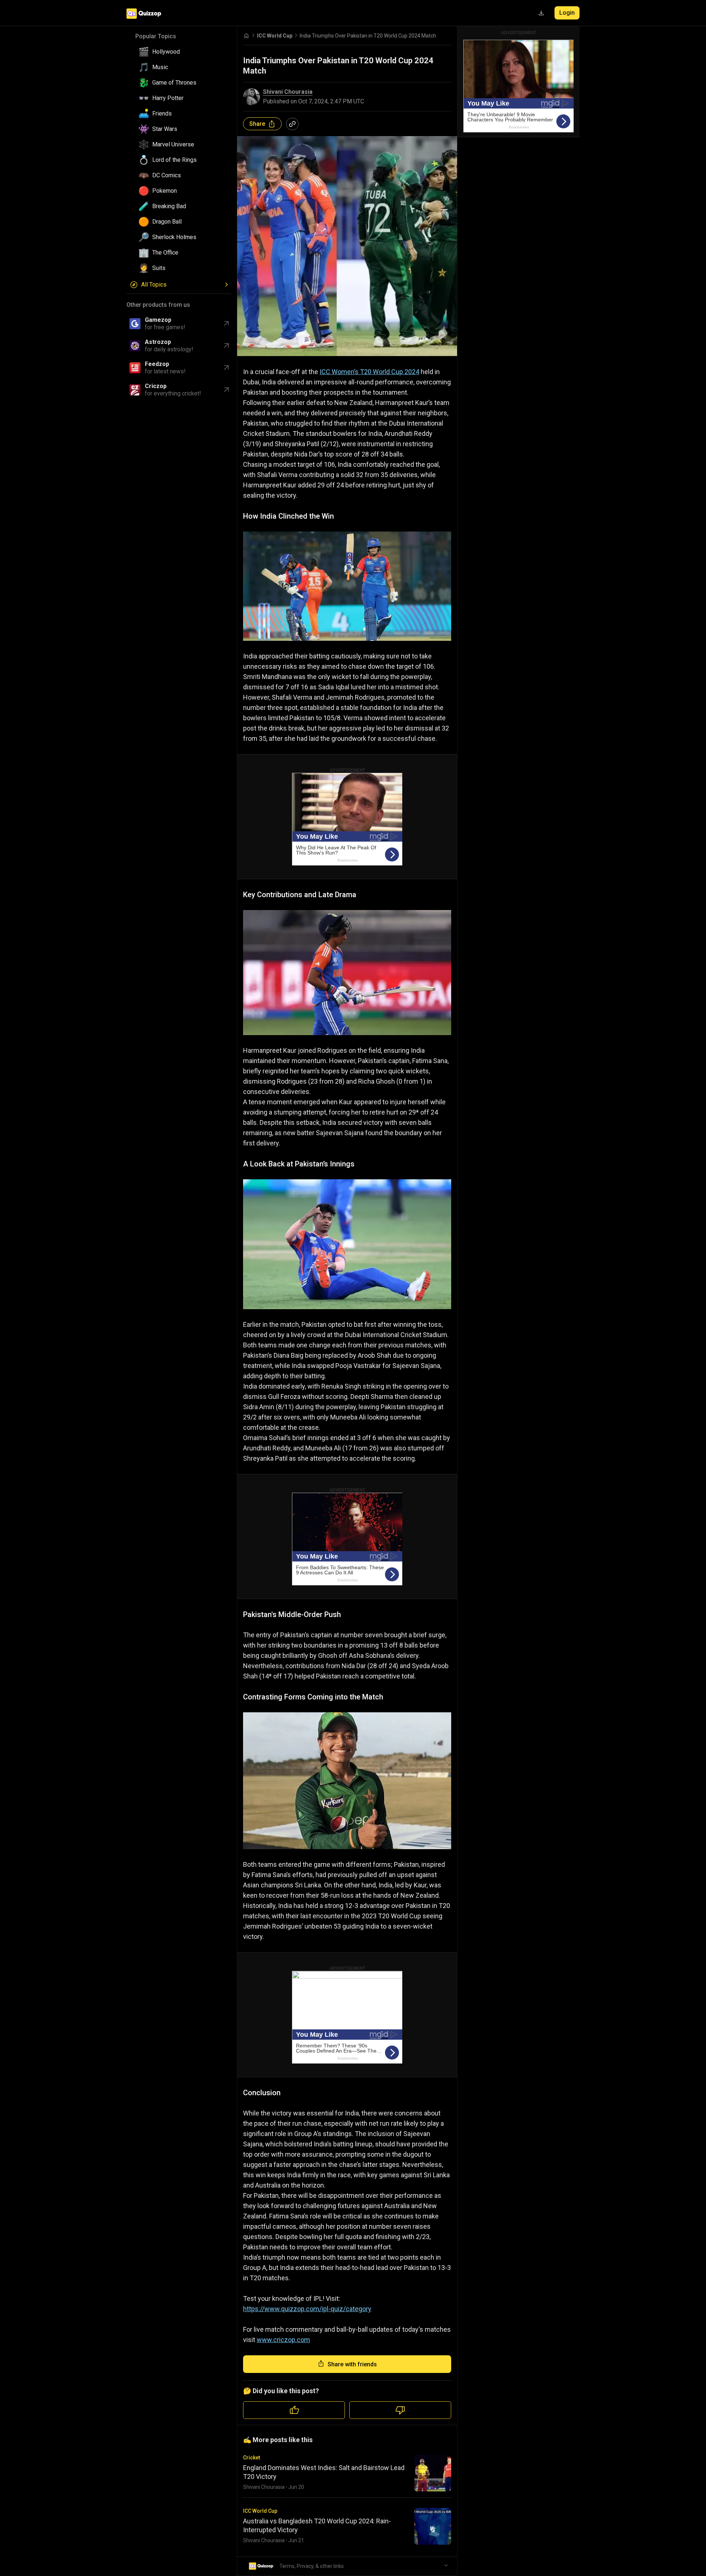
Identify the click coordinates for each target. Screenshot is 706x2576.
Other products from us (158, 305)
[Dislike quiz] (400, 2410)
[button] (182, 52)
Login (567, 13)
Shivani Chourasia (288, 92)
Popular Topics (156, 36)
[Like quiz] (294, 2410)
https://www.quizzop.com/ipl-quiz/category (307, 2309)
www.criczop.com (283, 2340)
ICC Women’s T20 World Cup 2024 (369, 372)
